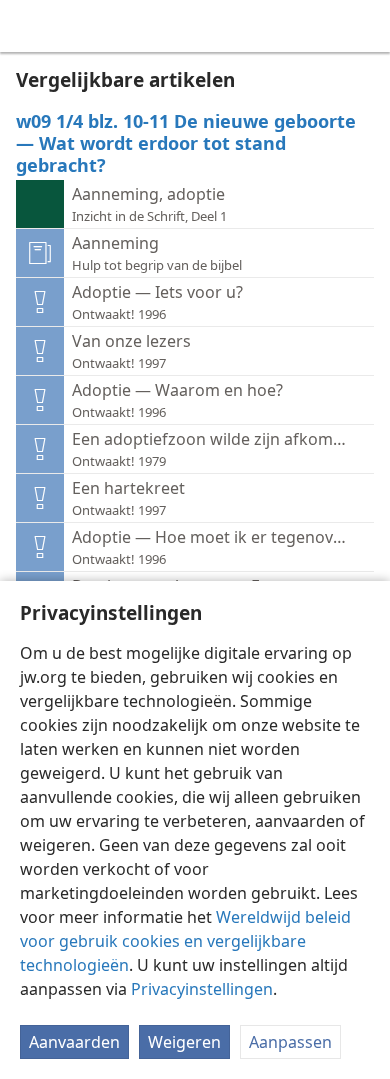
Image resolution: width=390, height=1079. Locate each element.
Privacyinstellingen (202, 989)
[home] (30, 26)
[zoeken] (365, 26)
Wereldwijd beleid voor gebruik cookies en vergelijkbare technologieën (185, 941)
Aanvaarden (74, 1042)
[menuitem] (30, 26)
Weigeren (184, 1042)
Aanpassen (290, 1042)
